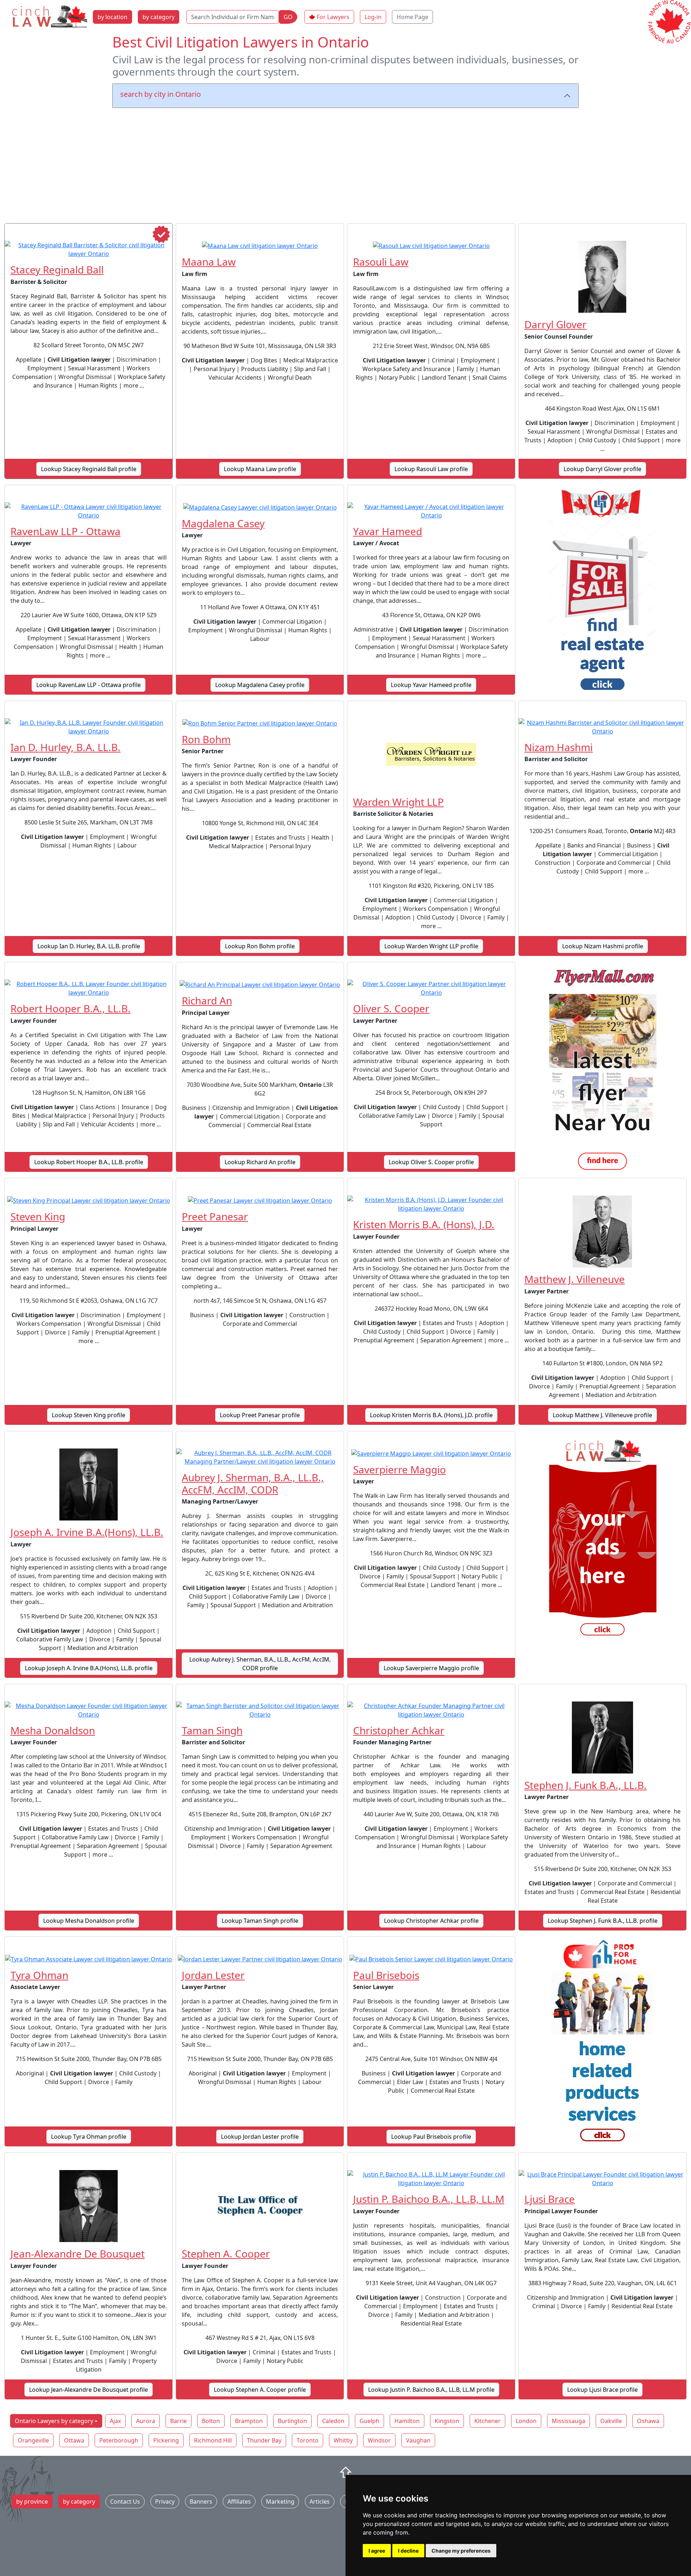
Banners (201, 2502)
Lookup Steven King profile (89, 1415)
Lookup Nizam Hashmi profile (603, 946)
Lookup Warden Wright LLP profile (431, 946)
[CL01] (602, 1539)
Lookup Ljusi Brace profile (602, 2390)
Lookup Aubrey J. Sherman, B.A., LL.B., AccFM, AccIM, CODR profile (260, 1664)
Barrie (179, 2421)
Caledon (333, 2421)
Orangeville (33, 2440)
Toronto (308, 2440)
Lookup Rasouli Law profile (431, 469)
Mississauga (568, 2421)
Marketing (280, 2502)
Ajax (115, 2421)
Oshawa (648, 2421)
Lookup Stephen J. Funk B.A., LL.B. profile (603, 1921)
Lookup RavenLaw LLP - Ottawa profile (89, 685)
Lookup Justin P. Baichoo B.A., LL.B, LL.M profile (431, 2390)
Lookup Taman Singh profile (260, 1921)
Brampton (249, 2421)
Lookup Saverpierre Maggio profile (431, 1668)
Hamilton (407, 2421)
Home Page (412, 17)
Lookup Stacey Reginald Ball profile (89, 469)
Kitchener (487, 2421)
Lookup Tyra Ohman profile (89, 2137)
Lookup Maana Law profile (260, 469)
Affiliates (239, 2502)
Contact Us (125, 2502)
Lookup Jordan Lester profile (260, 2137)
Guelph (369, 2421)
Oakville (611, 2421)
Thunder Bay (264, 2440)
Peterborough (119, 2440)
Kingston (447, 2421)
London (526, 2421)
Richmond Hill (213, 2440)
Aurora (146, 2421)
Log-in (373, 17)
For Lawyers (333, 17)
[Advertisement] (345, 164)
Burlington (292, 2421)
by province (32, 2502)
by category (159, 17)
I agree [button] (377, 2551)
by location (112, 17)
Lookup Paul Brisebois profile (431, 2137)
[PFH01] (602, 2044)
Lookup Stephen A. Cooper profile (260, 2390)
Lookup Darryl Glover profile (602, 469)
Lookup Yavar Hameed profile (431, 685)
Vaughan (418, 2440)
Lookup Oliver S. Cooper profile (431, 1162)
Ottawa (74, 2440)
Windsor (379, 2440)
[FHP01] (602, 593)
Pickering (166, 2440)
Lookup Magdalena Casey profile (260, 685)
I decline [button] (408, 2551)
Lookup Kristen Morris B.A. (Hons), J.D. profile (431, 1415)
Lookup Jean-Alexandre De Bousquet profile (89, 2390)
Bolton (211, 2421)
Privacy (165, 2502)
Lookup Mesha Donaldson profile (89, 1921)
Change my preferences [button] (461, 2551)
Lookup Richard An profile (260, 1162)
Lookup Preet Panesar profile (260, 1415)
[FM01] (602, 1070)
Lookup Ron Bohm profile (260, 946)
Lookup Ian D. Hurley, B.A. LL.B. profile (89, 946)
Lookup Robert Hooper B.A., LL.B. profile (89, 1162)
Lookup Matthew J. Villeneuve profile (602, 1415)
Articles (320, 2502)
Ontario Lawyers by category (54, 2421)
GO (288, 17)
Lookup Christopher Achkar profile (431, 1921)
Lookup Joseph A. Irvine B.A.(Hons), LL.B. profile (89, 1668)
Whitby (343, 2440)
